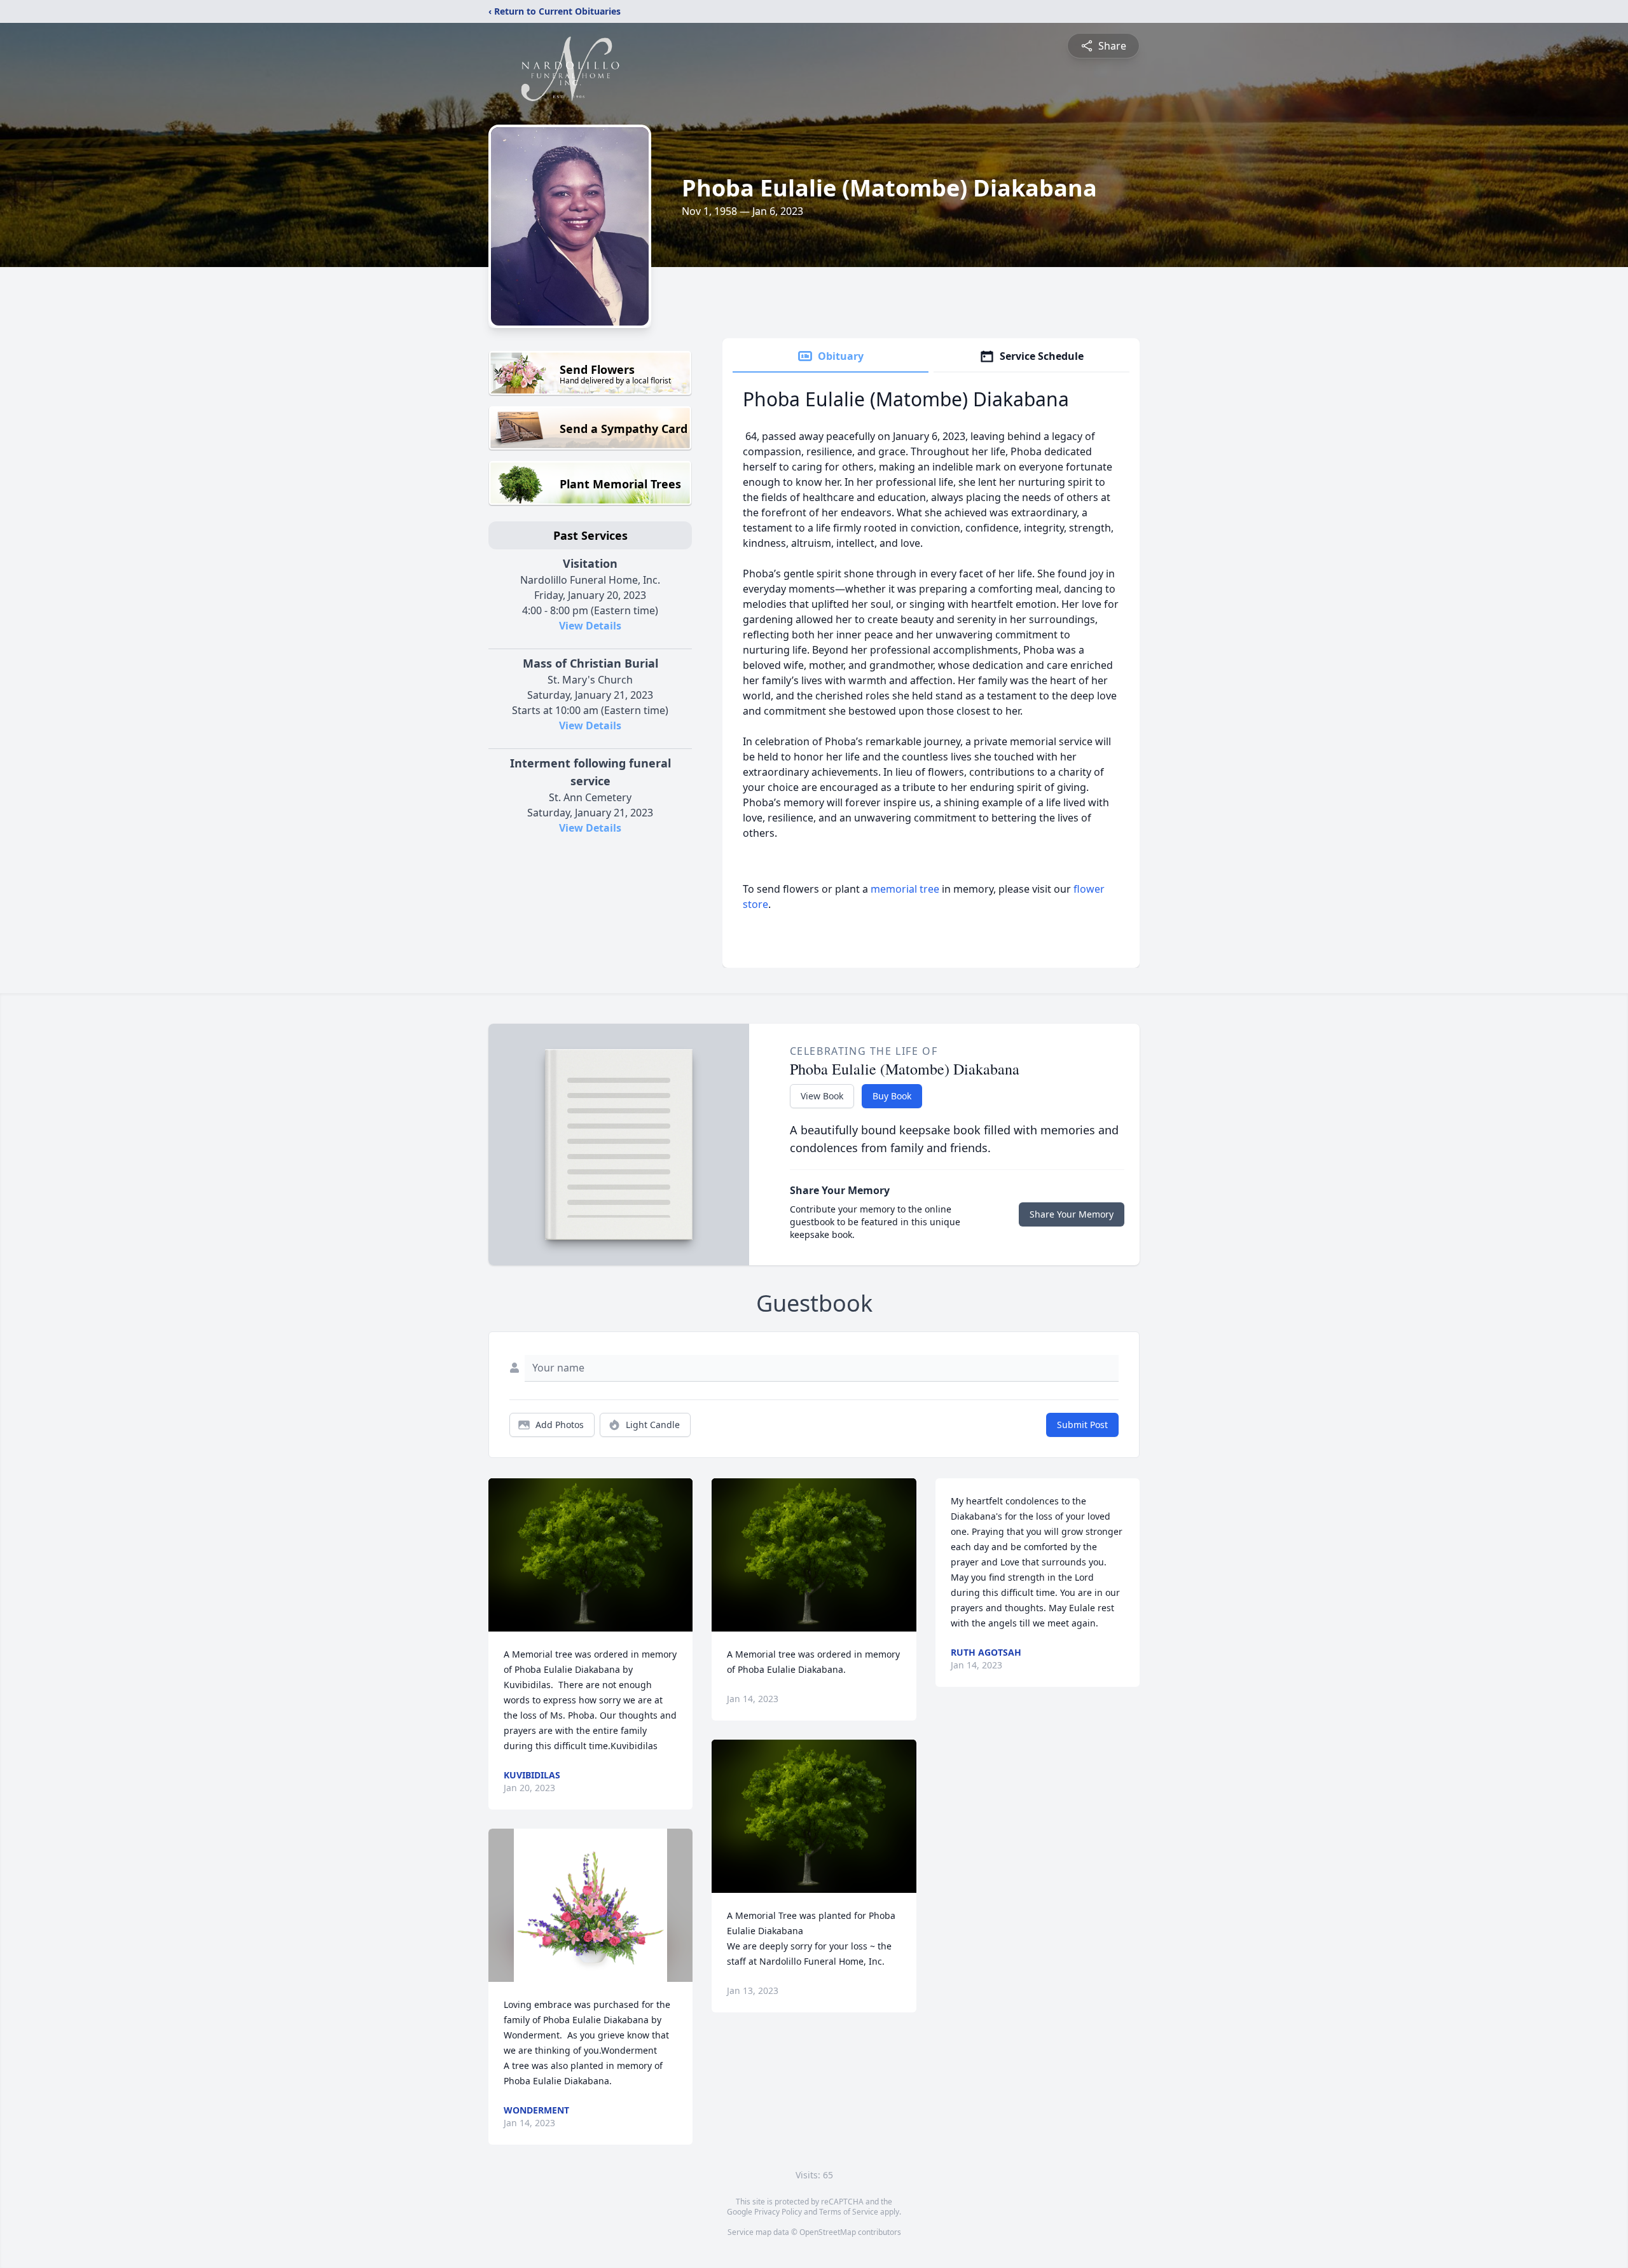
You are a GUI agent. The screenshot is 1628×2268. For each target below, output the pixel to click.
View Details (590, 626)
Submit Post (1082, 1425)
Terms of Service (849, 2212)
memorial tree (905, 889)
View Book (822, 1096)
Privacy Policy (778, 2212)
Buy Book (892, 1096)
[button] (590, 1555)
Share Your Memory (1072, 1214)
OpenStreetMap (828, 2232)
